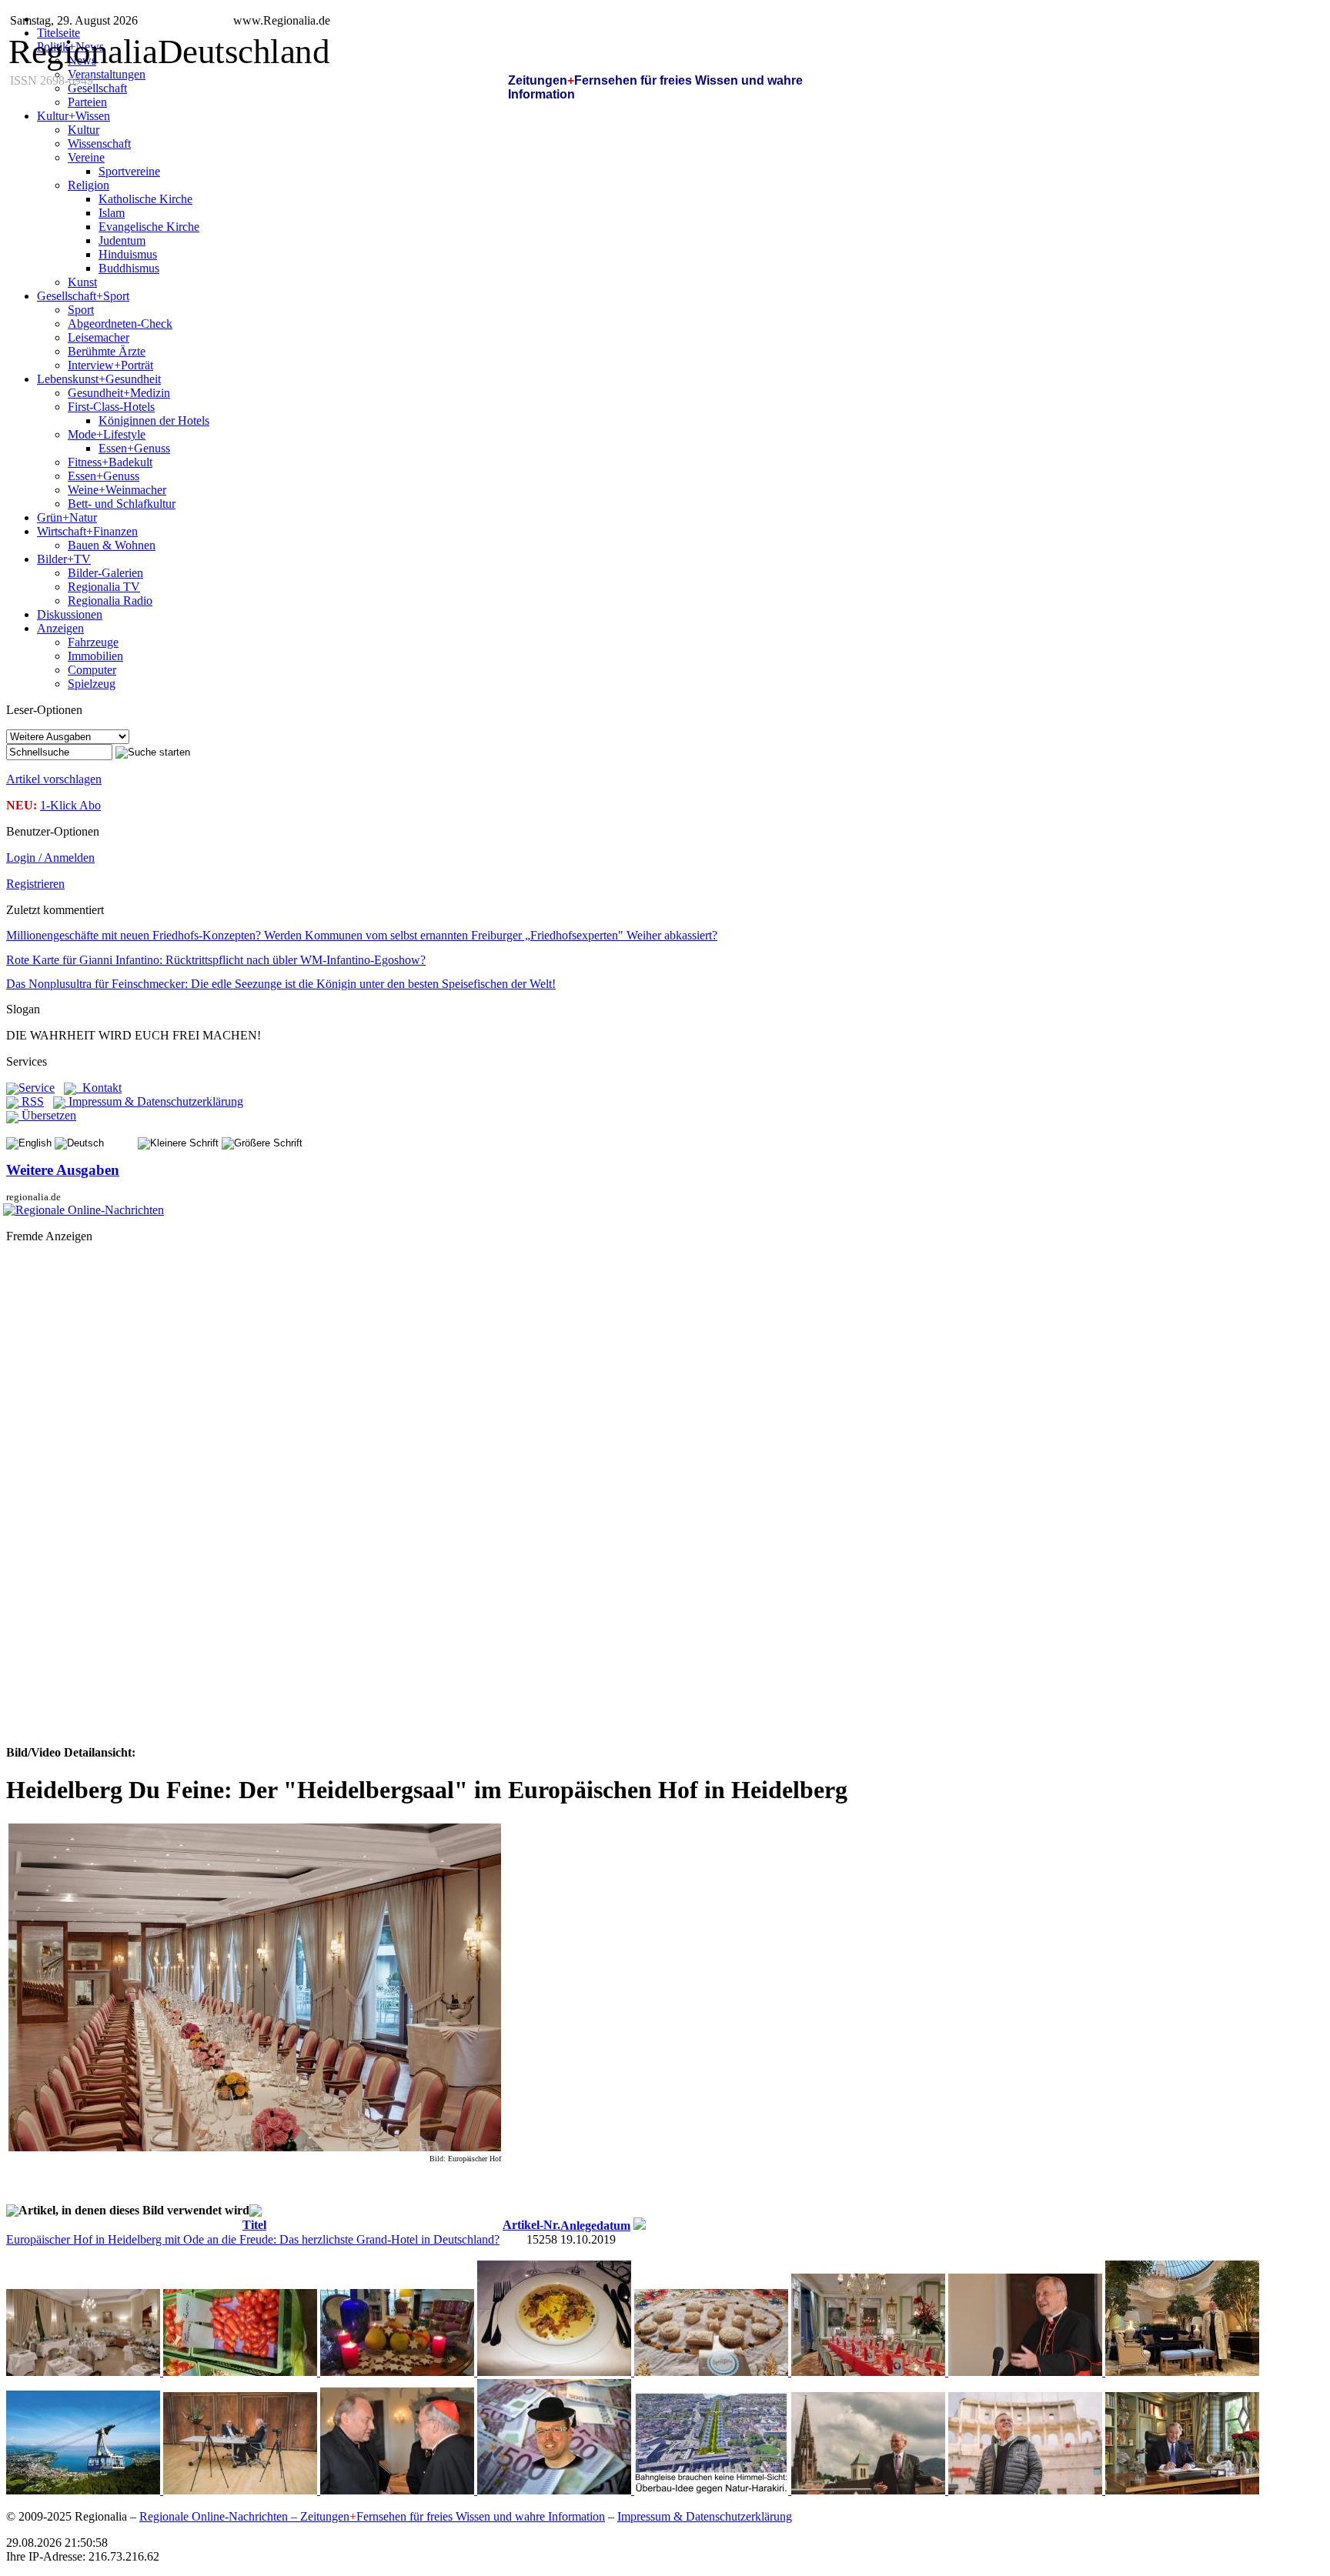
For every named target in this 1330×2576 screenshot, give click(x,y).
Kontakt (99, 1088)
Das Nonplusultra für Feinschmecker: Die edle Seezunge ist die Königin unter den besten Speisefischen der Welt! (281, 984)
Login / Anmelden (50, 858)
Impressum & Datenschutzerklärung (154, 1101)
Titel (254, 2225)
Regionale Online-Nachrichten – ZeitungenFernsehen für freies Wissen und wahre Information (372, 2516)
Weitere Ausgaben (63, 1170)
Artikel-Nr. (531, 2225)
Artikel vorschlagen (54, 779)
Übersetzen (47, 1115)
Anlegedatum (595, 2226)
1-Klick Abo (70, 805)
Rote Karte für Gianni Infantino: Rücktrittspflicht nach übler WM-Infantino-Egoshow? (216, 960)
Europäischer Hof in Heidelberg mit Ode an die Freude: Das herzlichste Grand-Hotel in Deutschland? (253, 2239)
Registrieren (35, 884)
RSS (31, 1101)
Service (37, 1088)
